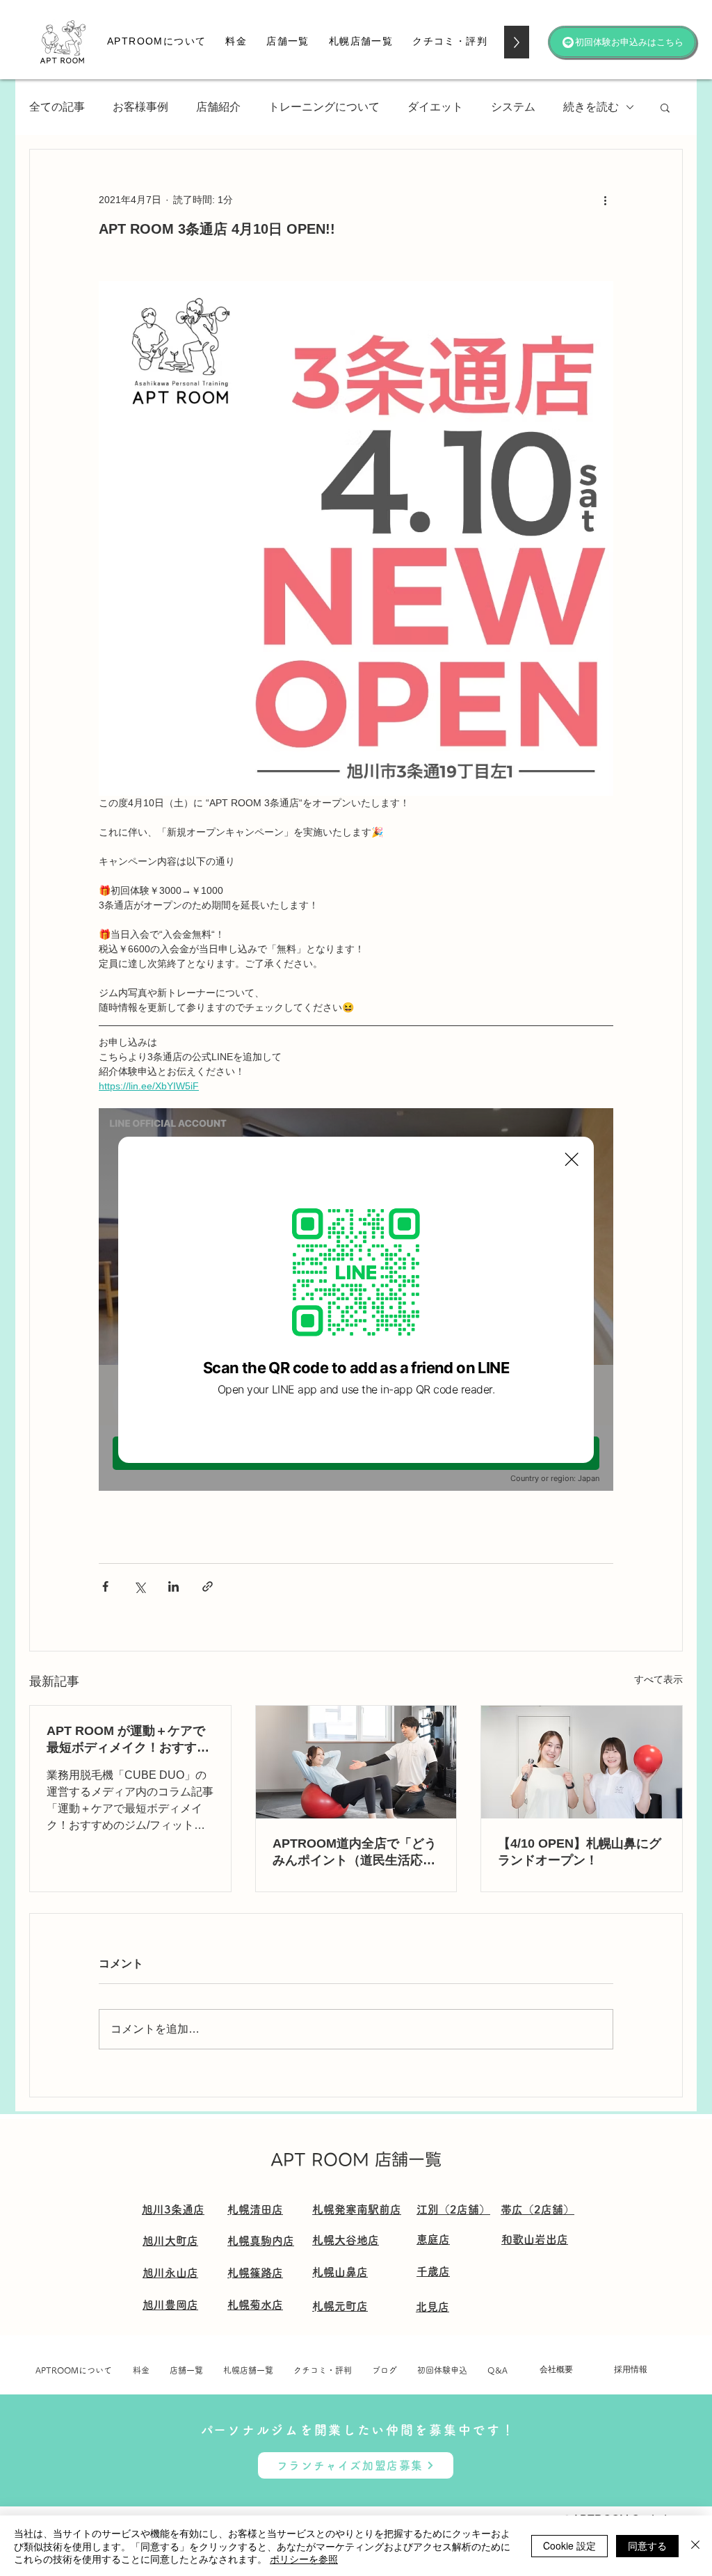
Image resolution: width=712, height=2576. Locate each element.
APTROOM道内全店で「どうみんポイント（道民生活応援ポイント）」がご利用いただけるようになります (355, 1853)
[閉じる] (695, 2546)
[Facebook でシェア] (105, 1586)
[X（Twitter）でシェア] (139, 1586)
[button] (236, 42)
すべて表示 (658, 1679)
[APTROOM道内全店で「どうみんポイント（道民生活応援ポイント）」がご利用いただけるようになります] (356, 1762)
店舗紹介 (218, 107)
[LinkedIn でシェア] (173, 1586)
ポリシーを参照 (304, 2559)
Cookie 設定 (569, 2545)
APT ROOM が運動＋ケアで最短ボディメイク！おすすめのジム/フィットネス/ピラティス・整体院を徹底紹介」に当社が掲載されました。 (128, 1740)
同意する (647, 2545)
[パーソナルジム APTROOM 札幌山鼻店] (582, 1762)
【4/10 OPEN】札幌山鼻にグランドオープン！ (580, 1852)
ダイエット (435, 107)
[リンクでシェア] (208, 1586)
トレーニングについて (324, 107)
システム (513, 107)
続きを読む (591, 107)
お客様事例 (140, 107)
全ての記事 (57, 107)
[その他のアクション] (605, 200)
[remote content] (356, 1299)
